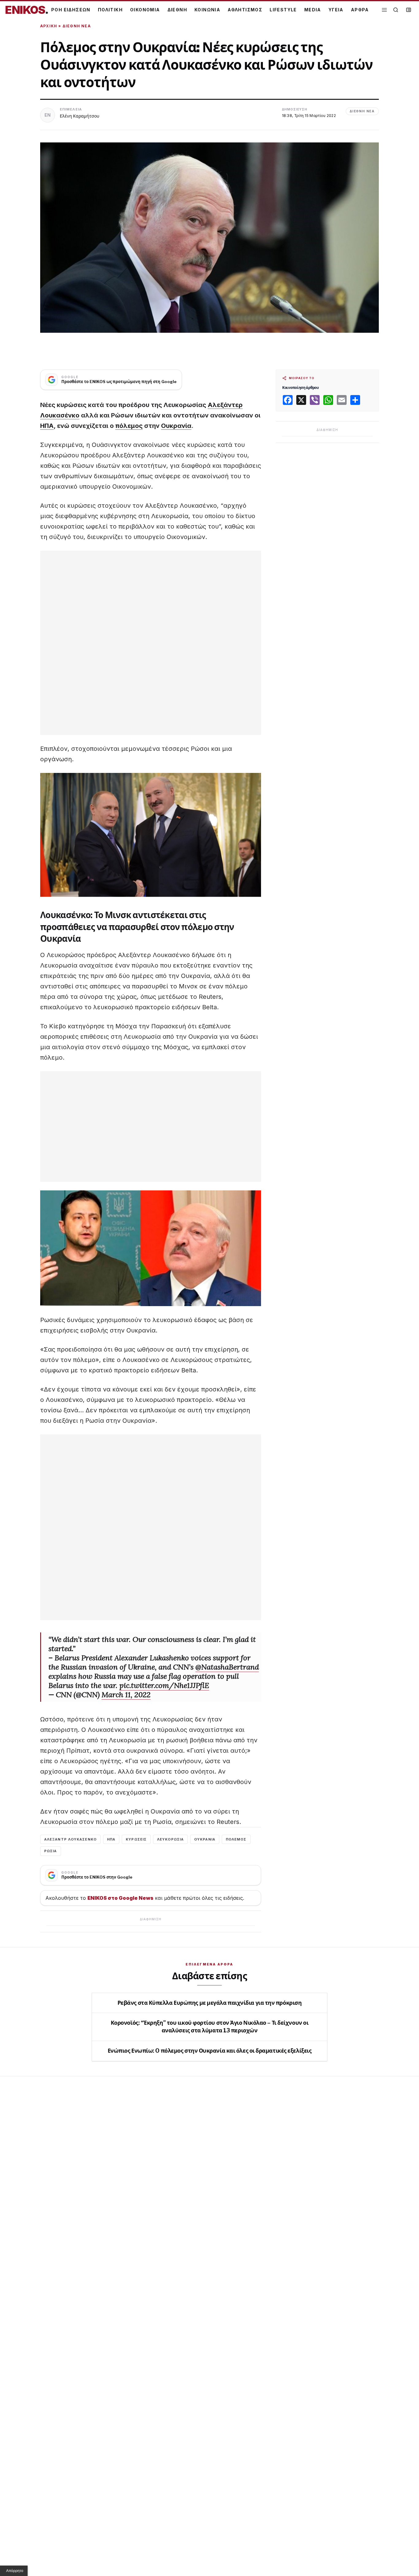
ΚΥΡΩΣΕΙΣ (136, 1839)
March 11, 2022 (126, 1695)
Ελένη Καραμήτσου (80, 116)
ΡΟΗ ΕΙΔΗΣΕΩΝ (71, 10)
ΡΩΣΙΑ (51, 1851)
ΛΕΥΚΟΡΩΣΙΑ (170, 1839)
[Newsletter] (409, 10)
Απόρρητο (15, 2571)
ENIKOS (27, 10)
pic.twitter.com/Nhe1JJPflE (164, 1685)
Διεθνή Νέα (77, 26)
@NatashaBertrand (227, 1667)
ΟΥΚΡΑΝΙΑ (205, 1839)
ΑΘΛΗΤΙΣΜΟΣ (245, 10)
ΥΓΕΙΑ (336, 10)
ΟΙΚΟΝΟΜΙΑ (145, 10)
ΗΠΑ (47, 426)
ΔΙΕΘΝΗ (177, 10)
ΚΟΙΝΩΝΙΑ (207, 10)
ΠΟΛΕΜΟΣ (236, 1839)
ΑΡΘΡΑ (360, 10)
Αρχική (49, 26)
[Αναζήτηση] (396, 10)
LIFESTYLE (283, 10)
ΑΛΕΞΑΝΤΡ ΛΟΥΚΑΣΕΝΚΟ (70, 1839)
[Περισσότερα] (384, 10)
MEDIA (313, 10)
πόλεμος (129, 426)
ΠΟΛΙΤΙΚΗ (110, 10)
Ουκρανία (176, 426)
